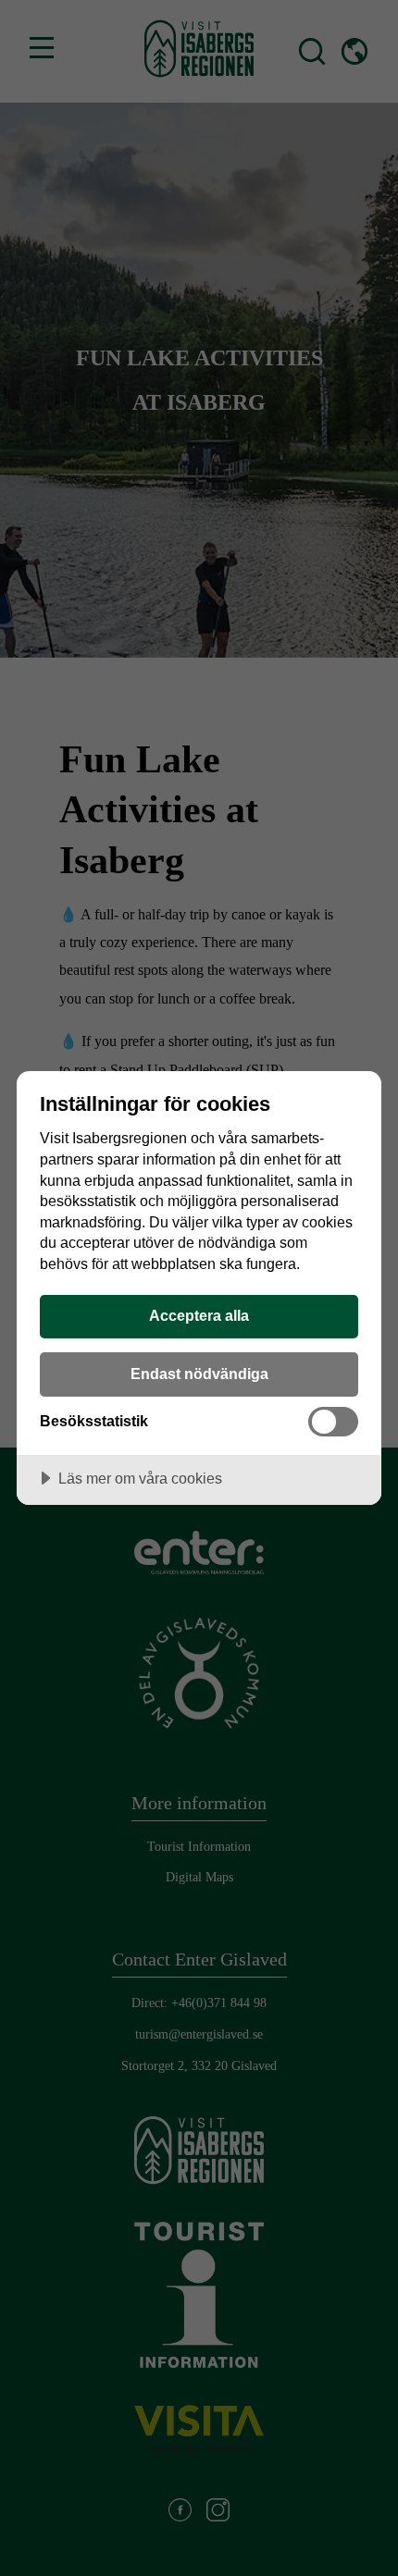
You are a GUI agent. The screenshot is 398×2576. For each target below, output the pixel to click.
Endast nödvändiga (199, 1374)
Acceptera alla (199, 1315)
